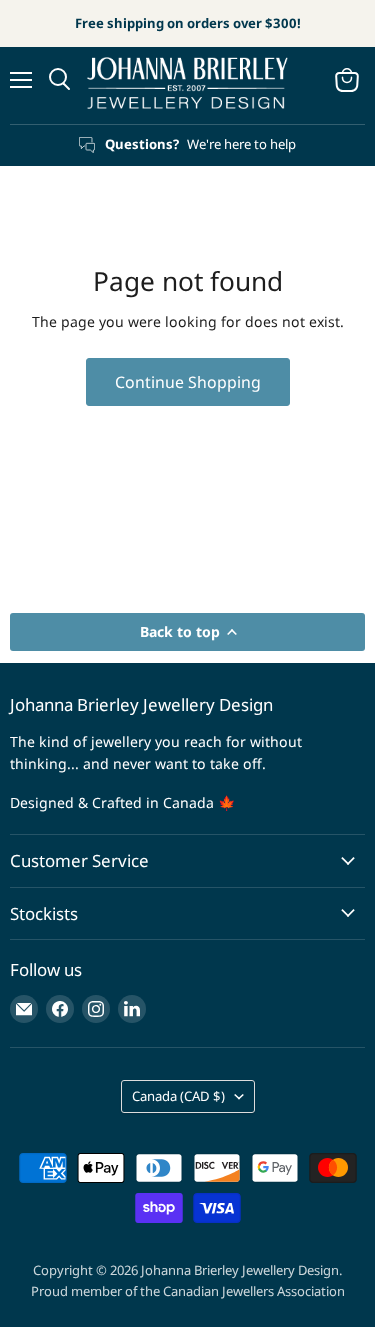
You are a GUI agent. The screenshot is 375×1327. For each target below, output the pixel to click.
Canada (178, 1096)
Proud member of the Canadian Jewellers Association (188, 1291)
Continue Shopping (188, 382)
